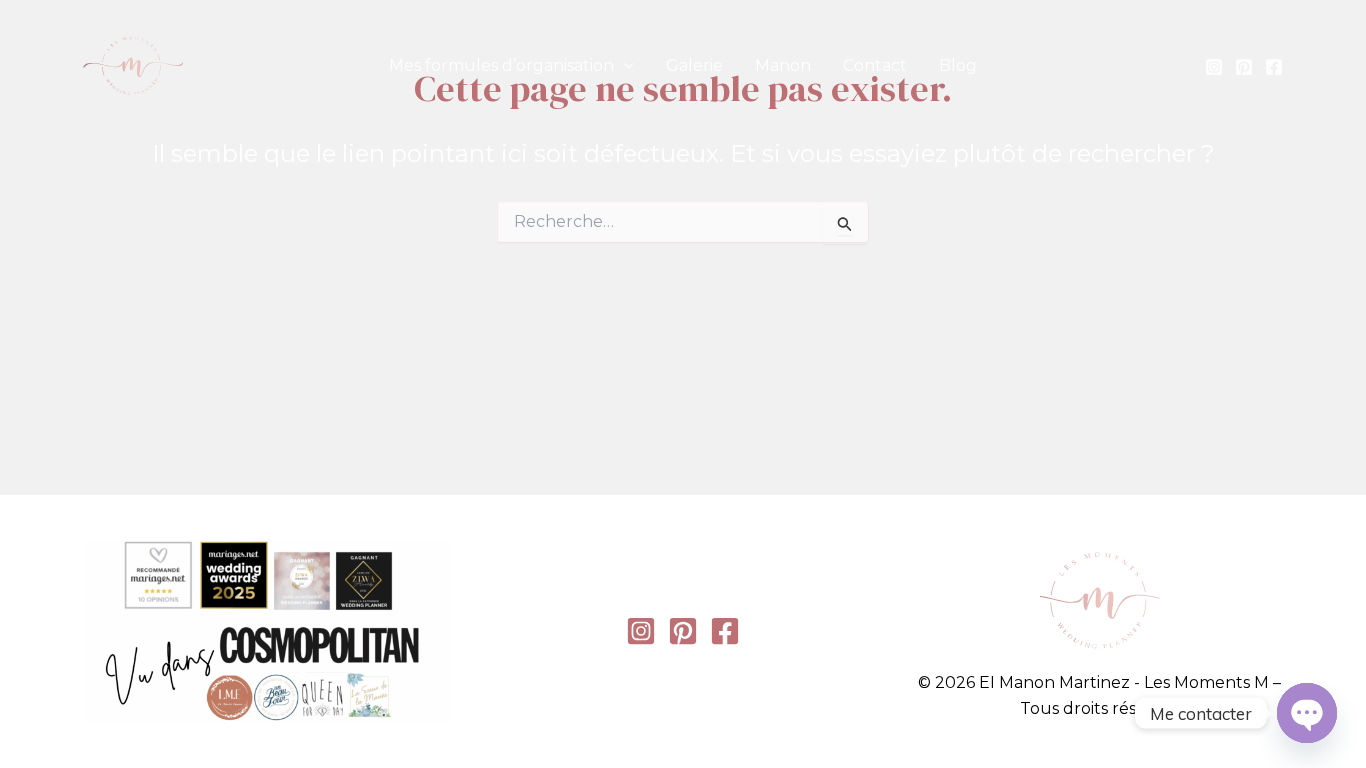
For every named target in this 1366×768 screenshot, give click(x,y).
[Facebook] (1274, 67)
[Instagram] (1214, 67)
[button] (624, 66)
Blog (958, 65)
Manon (783, 65)
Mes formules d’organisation (501, 65)
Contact (875, 65)
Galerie (694, 65)
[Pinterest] (1244, 67)
